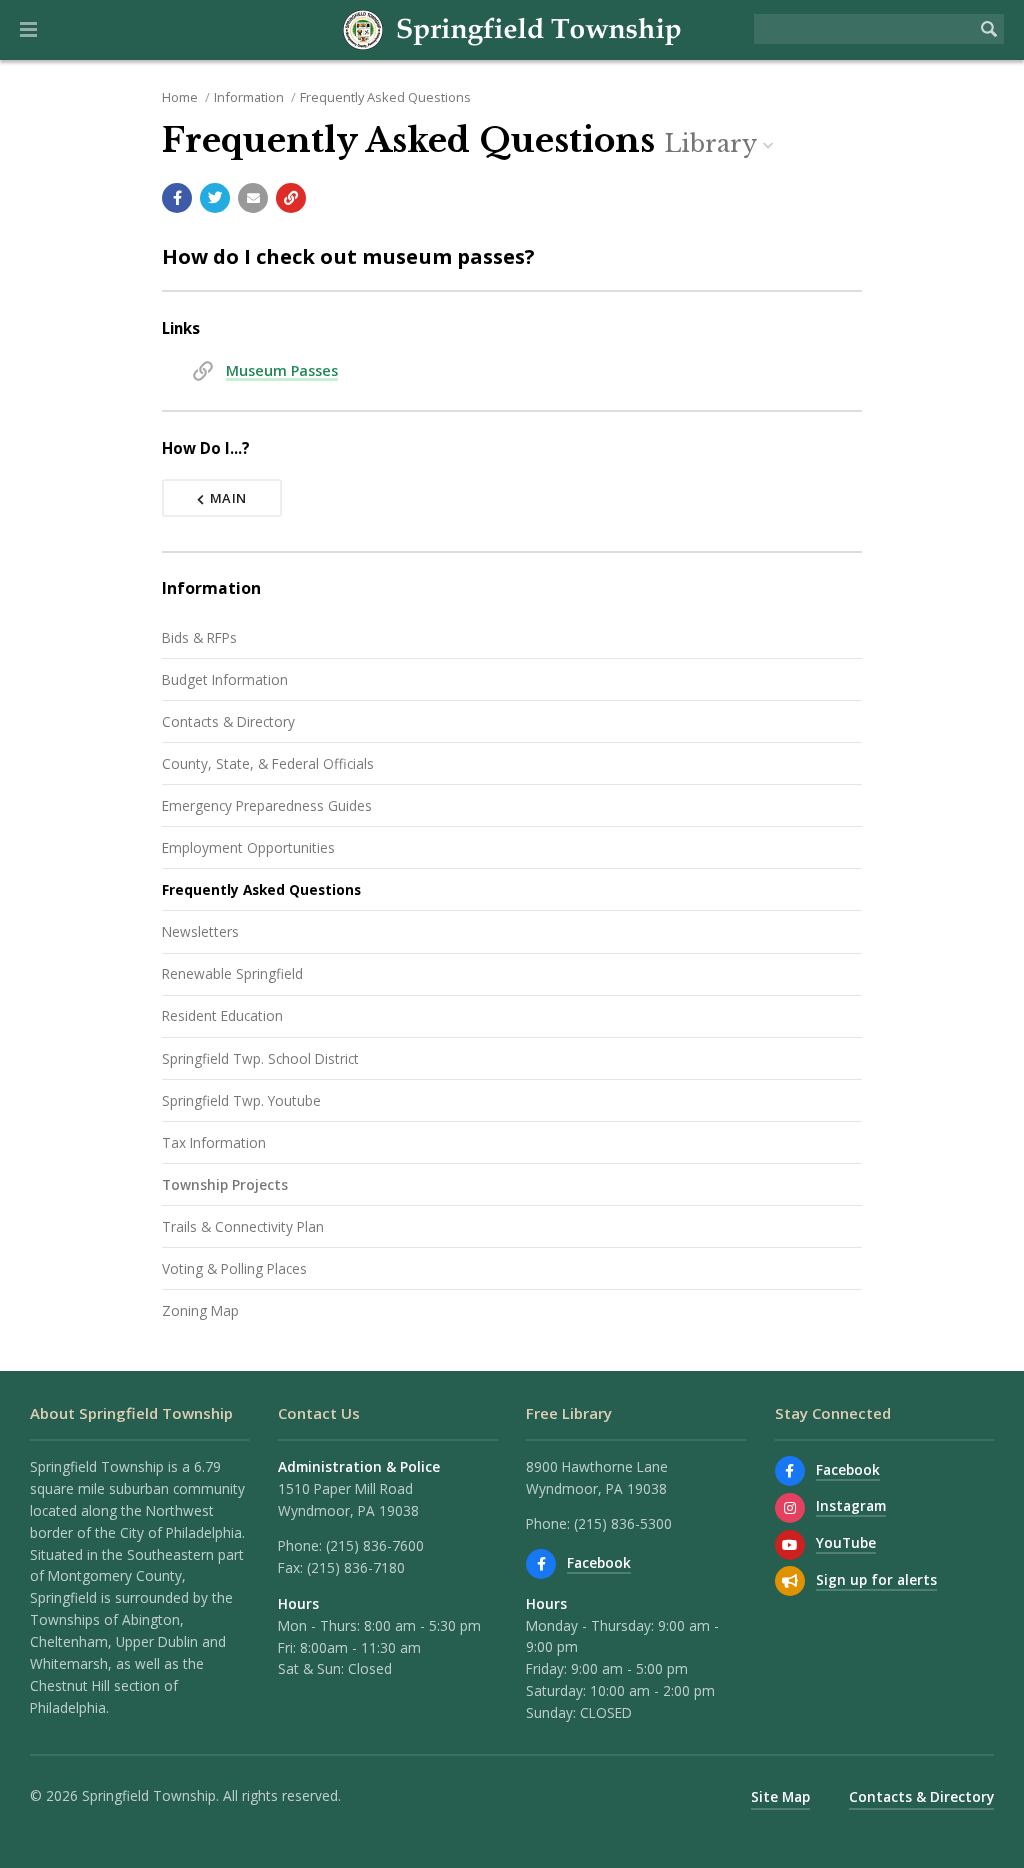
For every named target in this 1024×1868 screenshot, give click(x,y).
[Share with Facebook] (177, 198)
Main (228, 498)
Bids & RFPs (199, 637)
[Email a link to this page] (253, 198)
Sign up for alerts (876, 1579)
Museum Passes (282, 370)
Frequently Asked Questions (385, 97)
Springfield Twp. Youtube (241, 1100)
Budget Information (225, 679)
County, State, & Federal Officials (268, 763)
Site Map (780, 1796)
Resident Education (222, 1015)
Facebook (599, 1562)
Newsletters (200, 931)
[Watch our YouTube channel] (790, 1545)
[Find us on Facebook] (541, 1564)
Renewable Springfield (232, 973)
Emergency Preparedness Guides (267, 805)
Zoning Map (200, 1310)
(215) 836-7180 (356, 1567)
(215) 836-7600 (375, 1545)
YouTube (846, 1542)
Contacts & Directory (228, 721)
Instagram (851, 1505)
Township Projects (225, 1184)
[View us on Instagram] (790, 1508)
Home (180, 97)
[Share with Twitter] (215, 198)
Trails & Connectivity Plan (243, 1226)
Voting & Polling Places (234, 1268)
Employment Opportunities (248, 847)
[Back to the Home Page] (512, 30)
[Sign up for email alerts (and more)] (790, 1581)
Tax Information (214, 1142)
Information (249, 97)
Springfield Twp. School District (260, 1058)
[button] (28, 30)
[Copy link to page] (291, 198)
